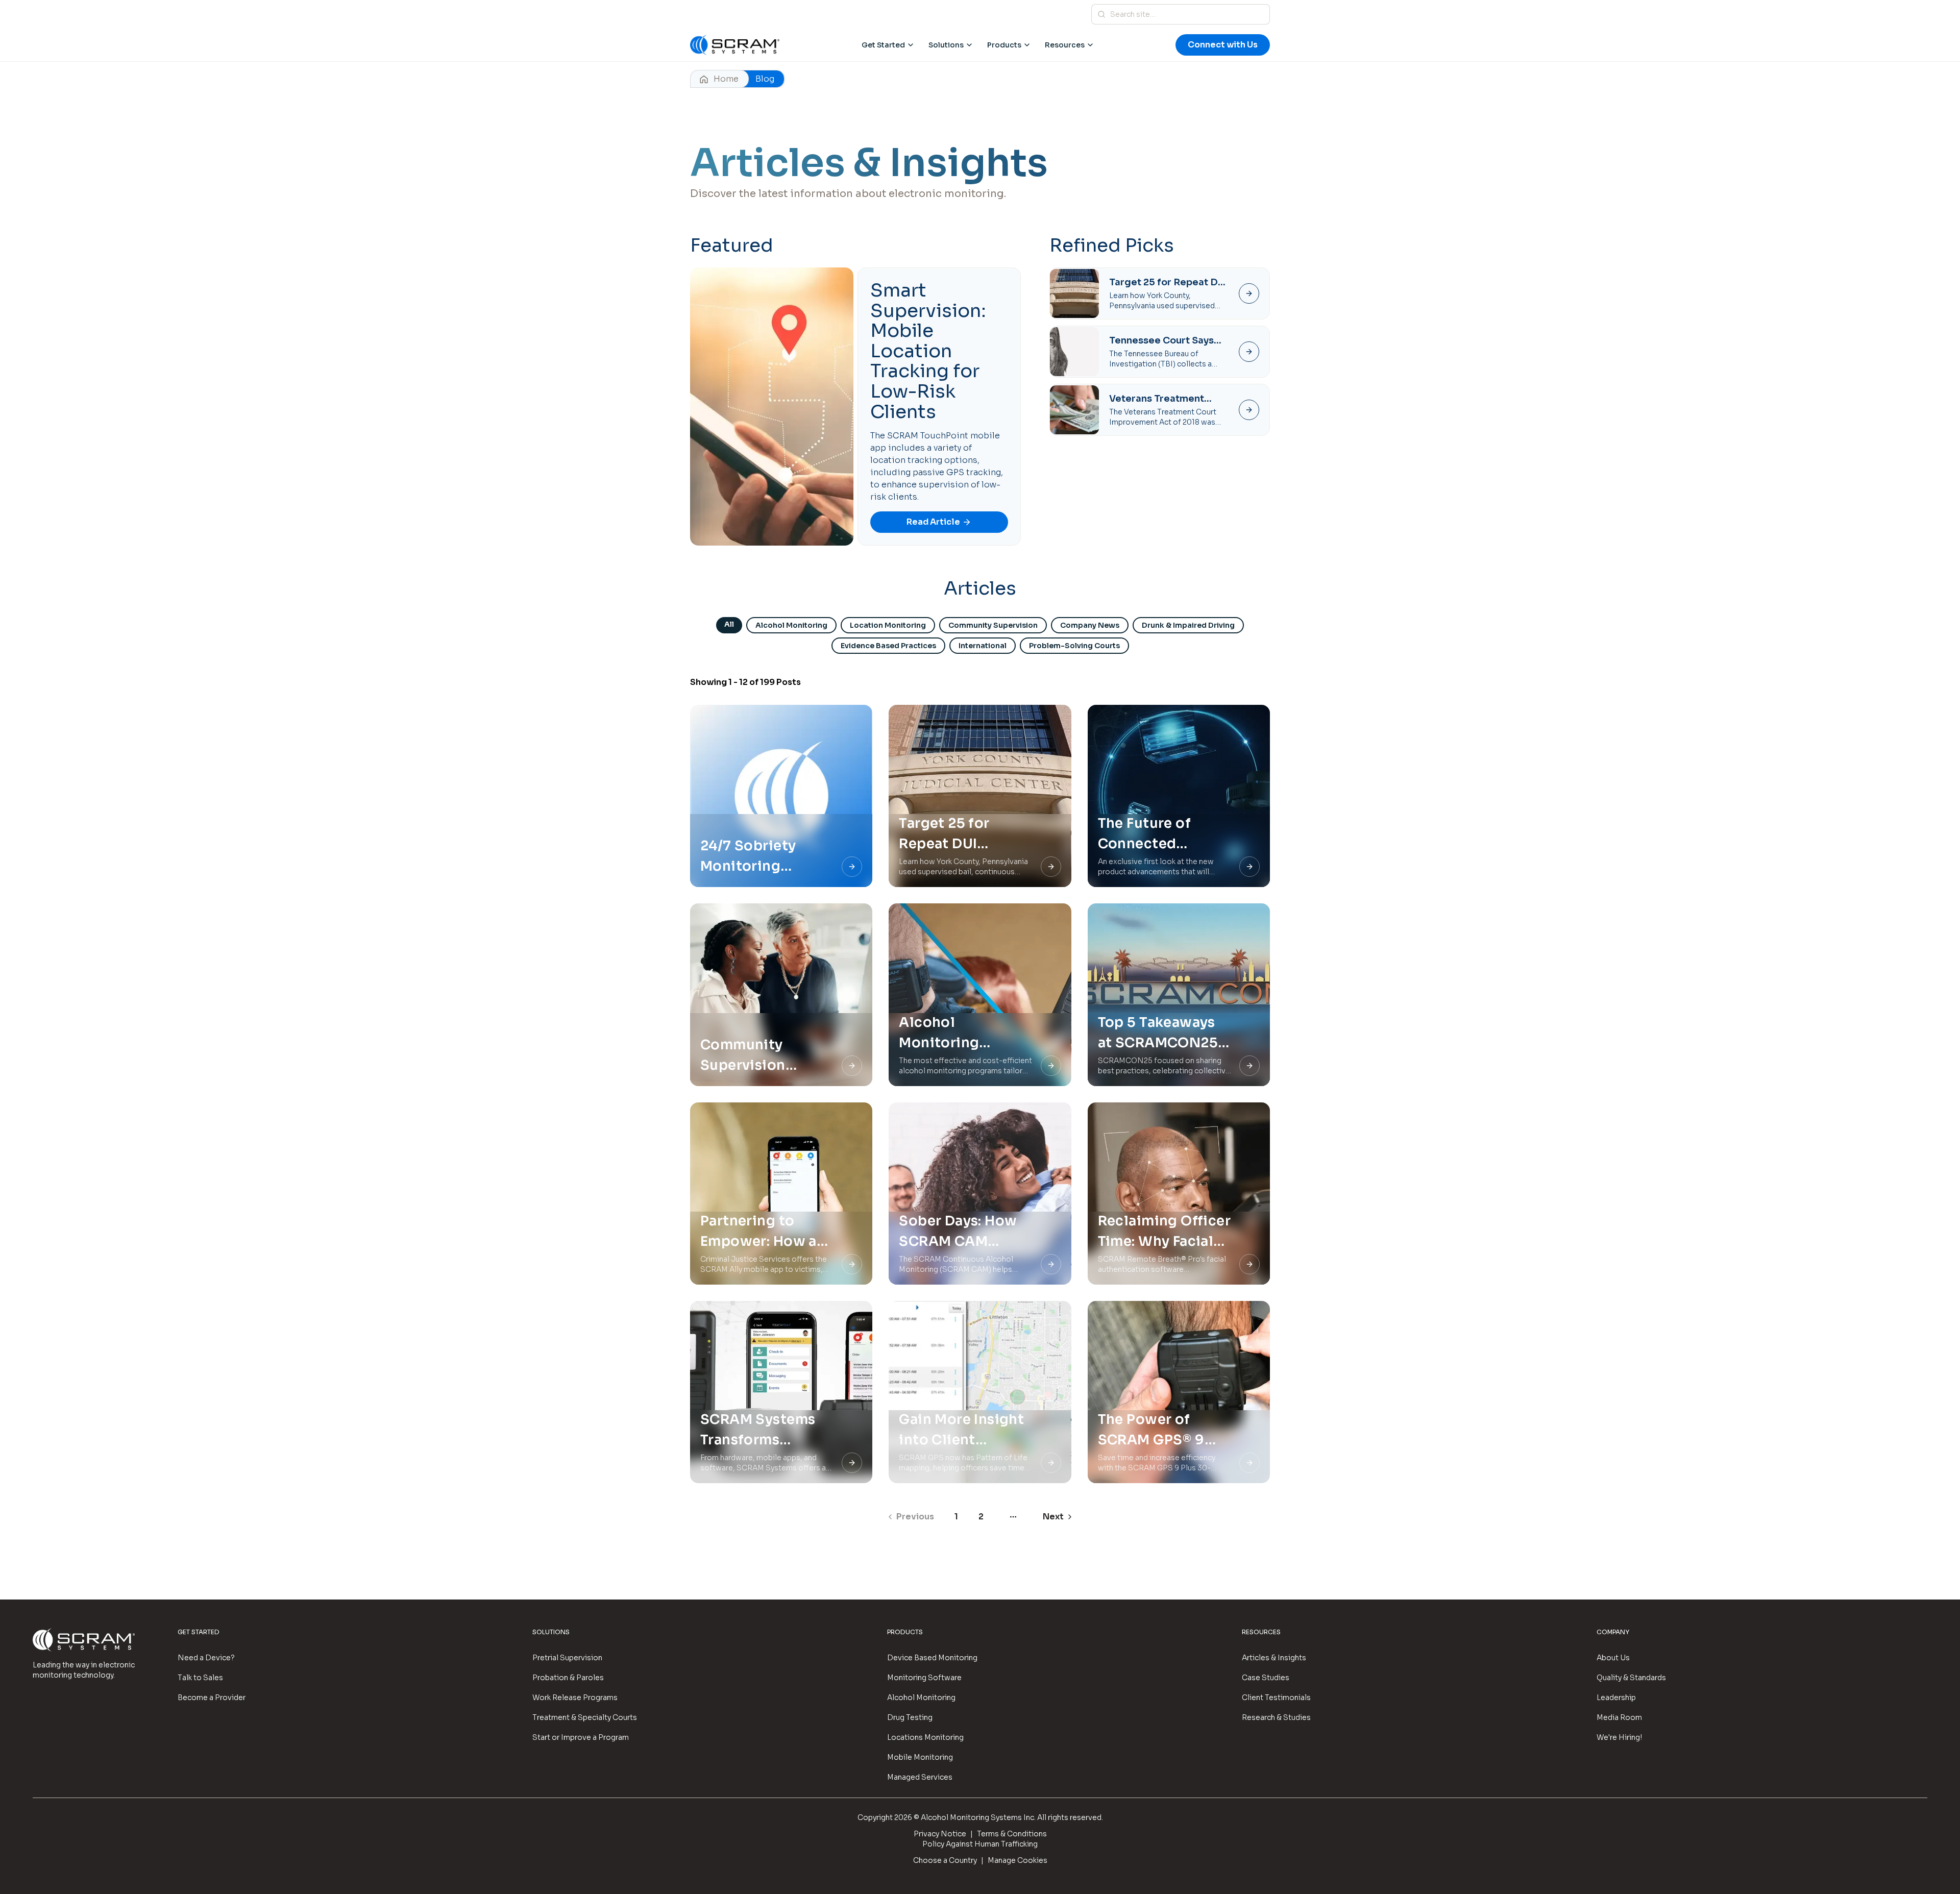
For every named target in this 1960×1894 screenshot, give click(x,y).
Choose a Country (945, 1860)
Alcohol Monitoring (791, 625)
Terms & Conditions (1012, 1834)
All (729, 624)
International (983, 646)
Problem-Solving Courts (1074, 646)
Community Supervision (993, 625)
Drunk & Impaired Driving (1188, 625)
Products (1004, 45)
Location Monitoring (888, 625)
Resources (1065, 45)
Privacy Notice (940, 1834)
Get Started (883, 45)
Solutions (946, 45)
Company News (1090, 625)
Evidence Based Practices (888, 646)
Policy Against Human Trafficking (980, 1844)
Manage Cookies (1018, 1860)
